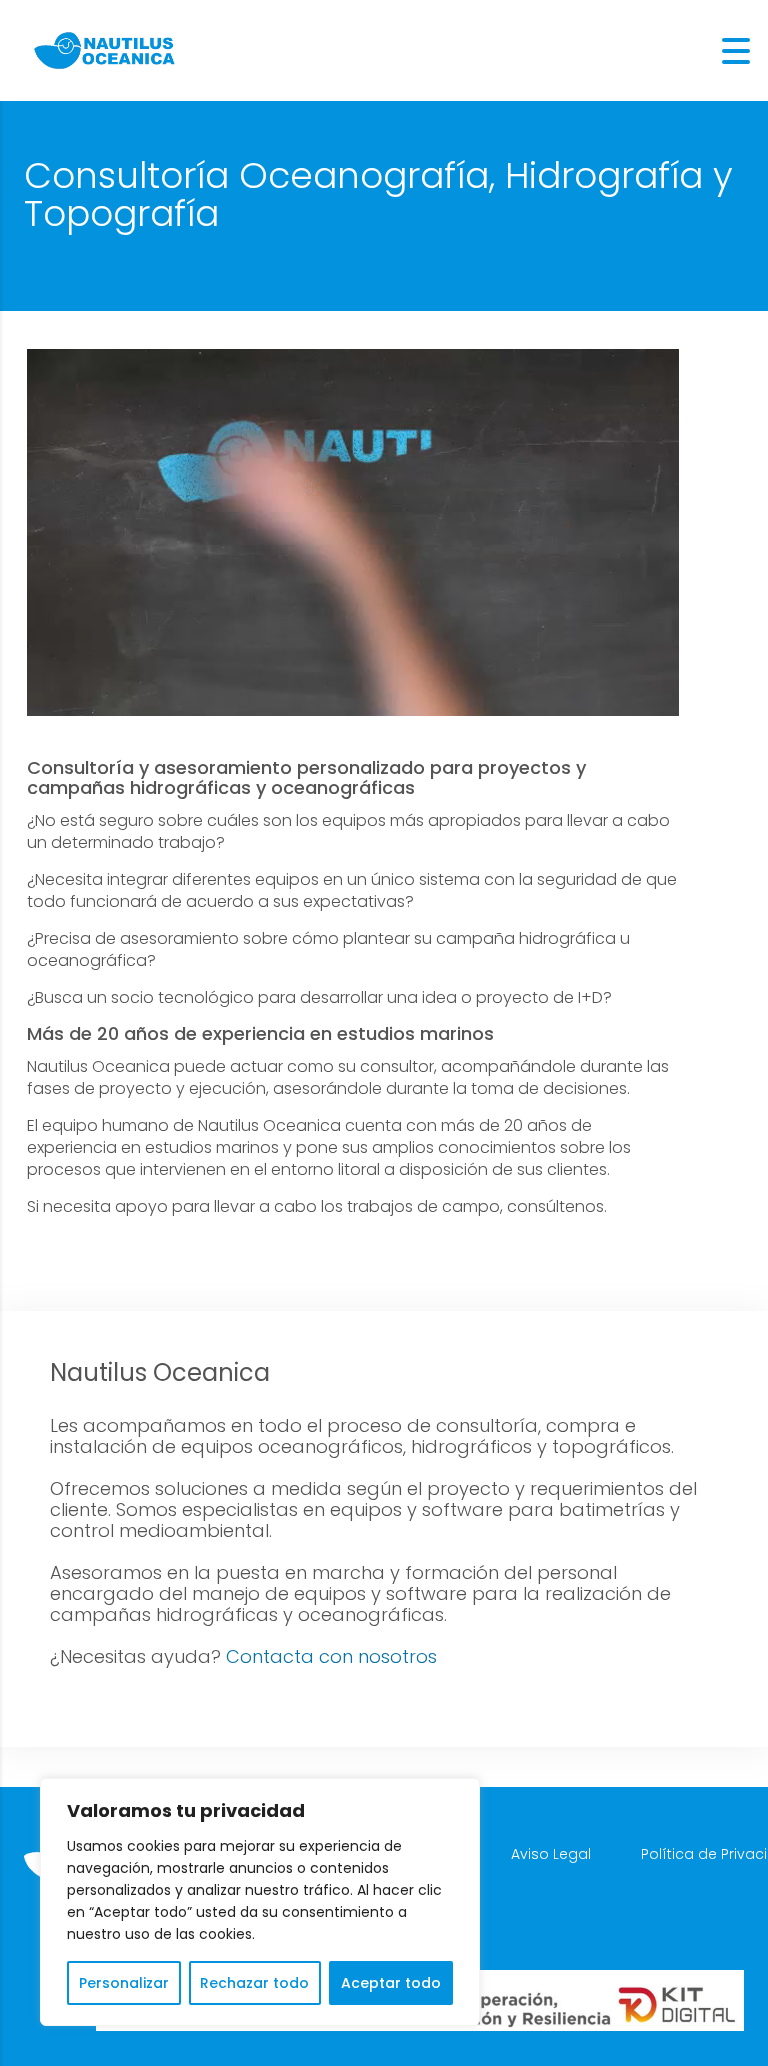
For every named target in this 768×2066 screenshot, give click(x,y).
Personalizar (124, 1983)
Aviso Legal (551, 1854)
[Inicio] (105, 49)
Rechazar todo (254, 1983)
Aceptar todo (391, 1983)
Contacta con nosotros (331, 1656)
